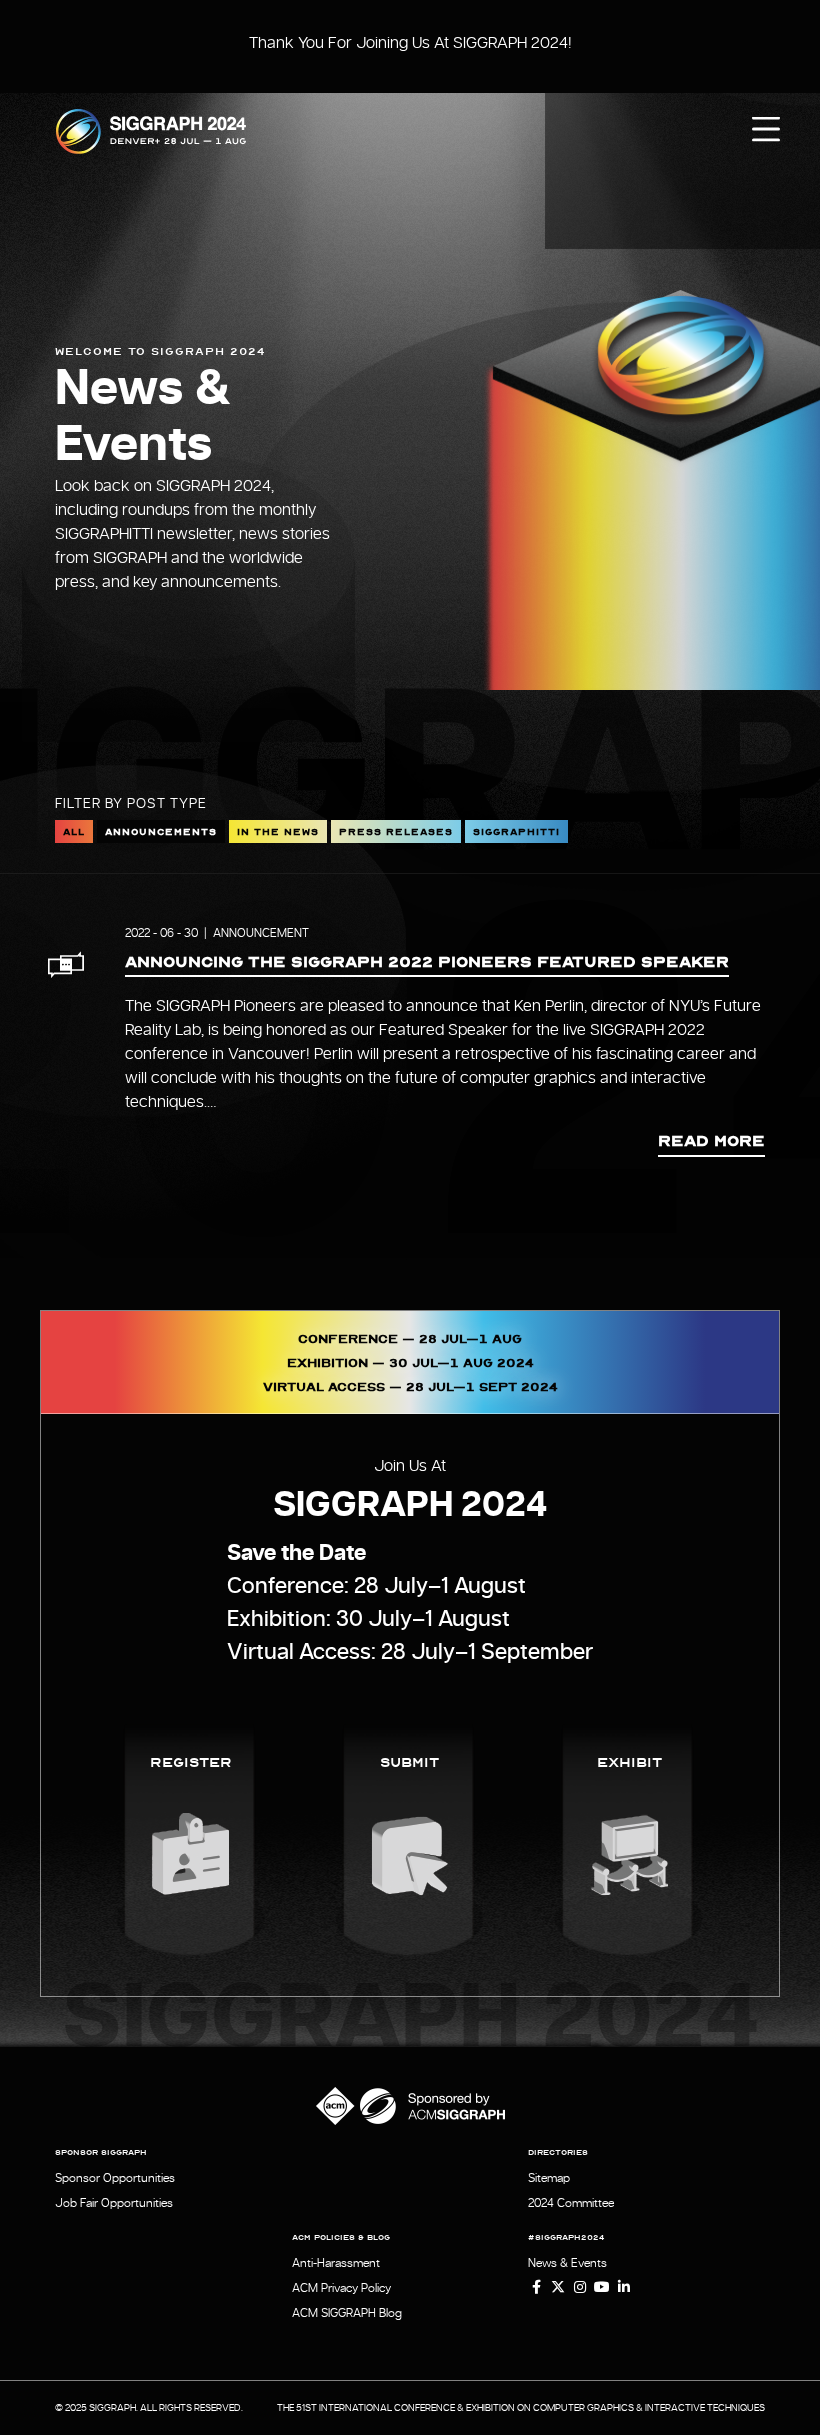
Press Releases (396, 831)
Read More (711, 1140)
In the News (278, 831)
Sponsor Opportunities (115, 2178)
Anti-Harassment (336, 2263)
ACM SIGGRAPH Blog (347, 2313)
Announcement (261, 933)
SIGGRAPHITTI (516, 831)
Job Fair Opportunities (114, 2203)
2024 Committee (571, 2203)
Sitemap (549, 2178)
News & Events (567, 2263)
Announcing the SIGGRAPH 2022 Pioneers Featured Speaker (427, 961)
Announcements (161, 831)
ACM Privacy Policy (341, 2288)
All (74, 831)
